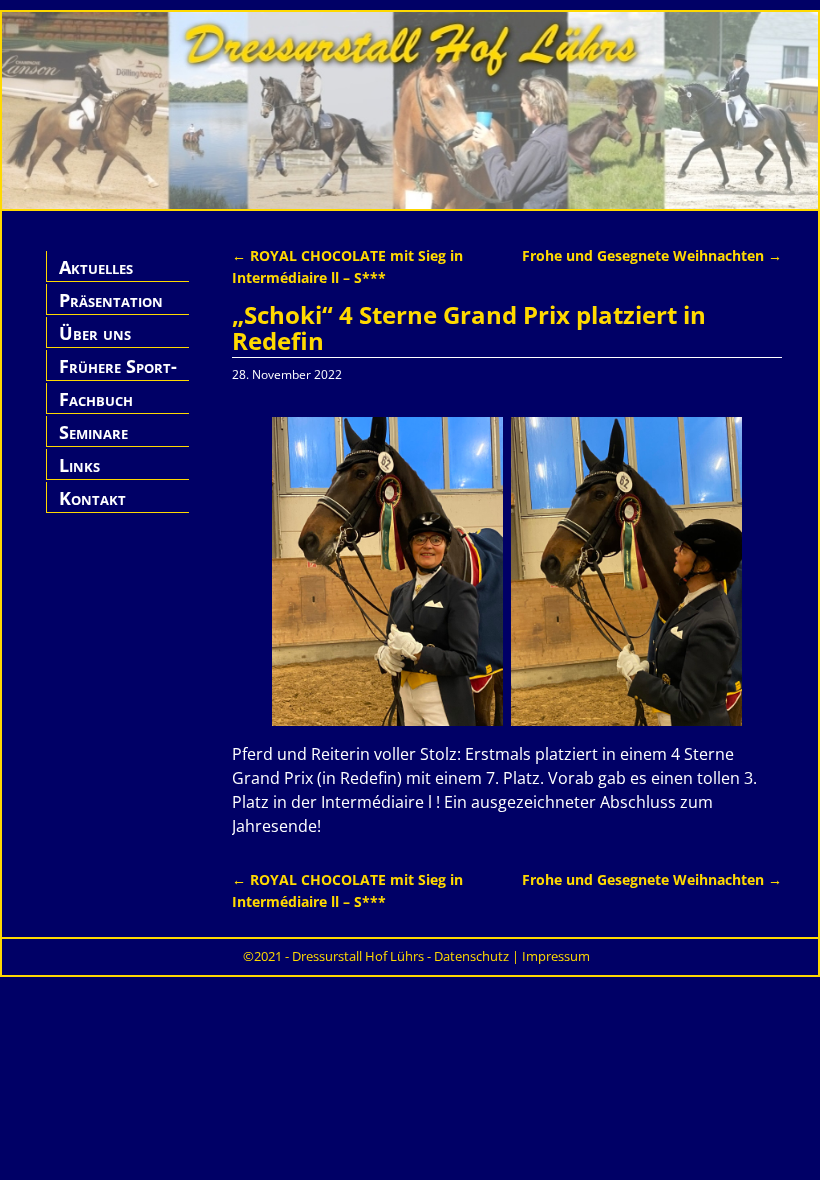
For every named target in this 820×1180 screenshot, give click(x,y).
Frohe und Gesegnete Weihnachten (652, 255)
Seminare (93, 432)
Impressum (556, 956)
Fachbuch (96, 399)
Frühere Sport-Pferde (118, 377)
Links (79, 465)
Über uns (95, 333)
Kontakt (92, 498)
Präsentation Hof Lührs (111, 311)
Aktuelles (96, 267)
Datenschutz (471, 956)
